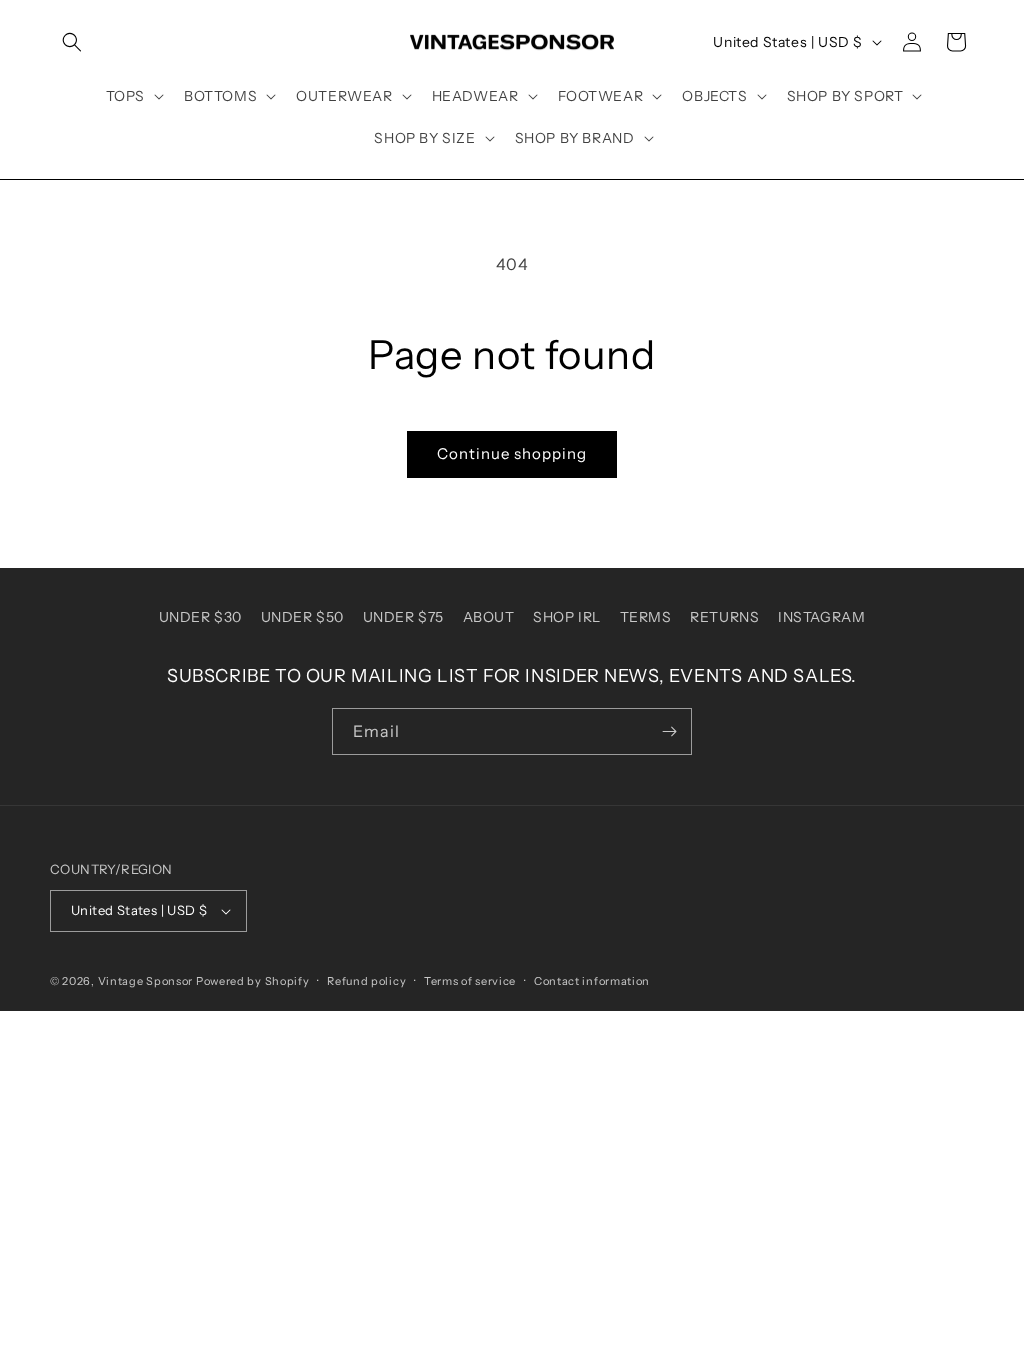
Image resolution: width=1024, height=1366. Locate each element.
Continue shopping (512, 453)
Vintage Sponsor (146, 981)
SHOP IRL (567, 617)
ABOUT (489, 617)
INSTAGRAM (821, 617)
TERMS (646, 617)
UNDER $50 (302, 617)
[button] (72, 42)
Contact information (592, 981)
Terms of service (470, 981)
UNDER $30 (200, 617)
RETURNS (724, 617)
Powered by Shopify (253, 981)
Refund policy (366, 981)
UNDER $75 (403, 617)
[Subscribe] (669, 731)
